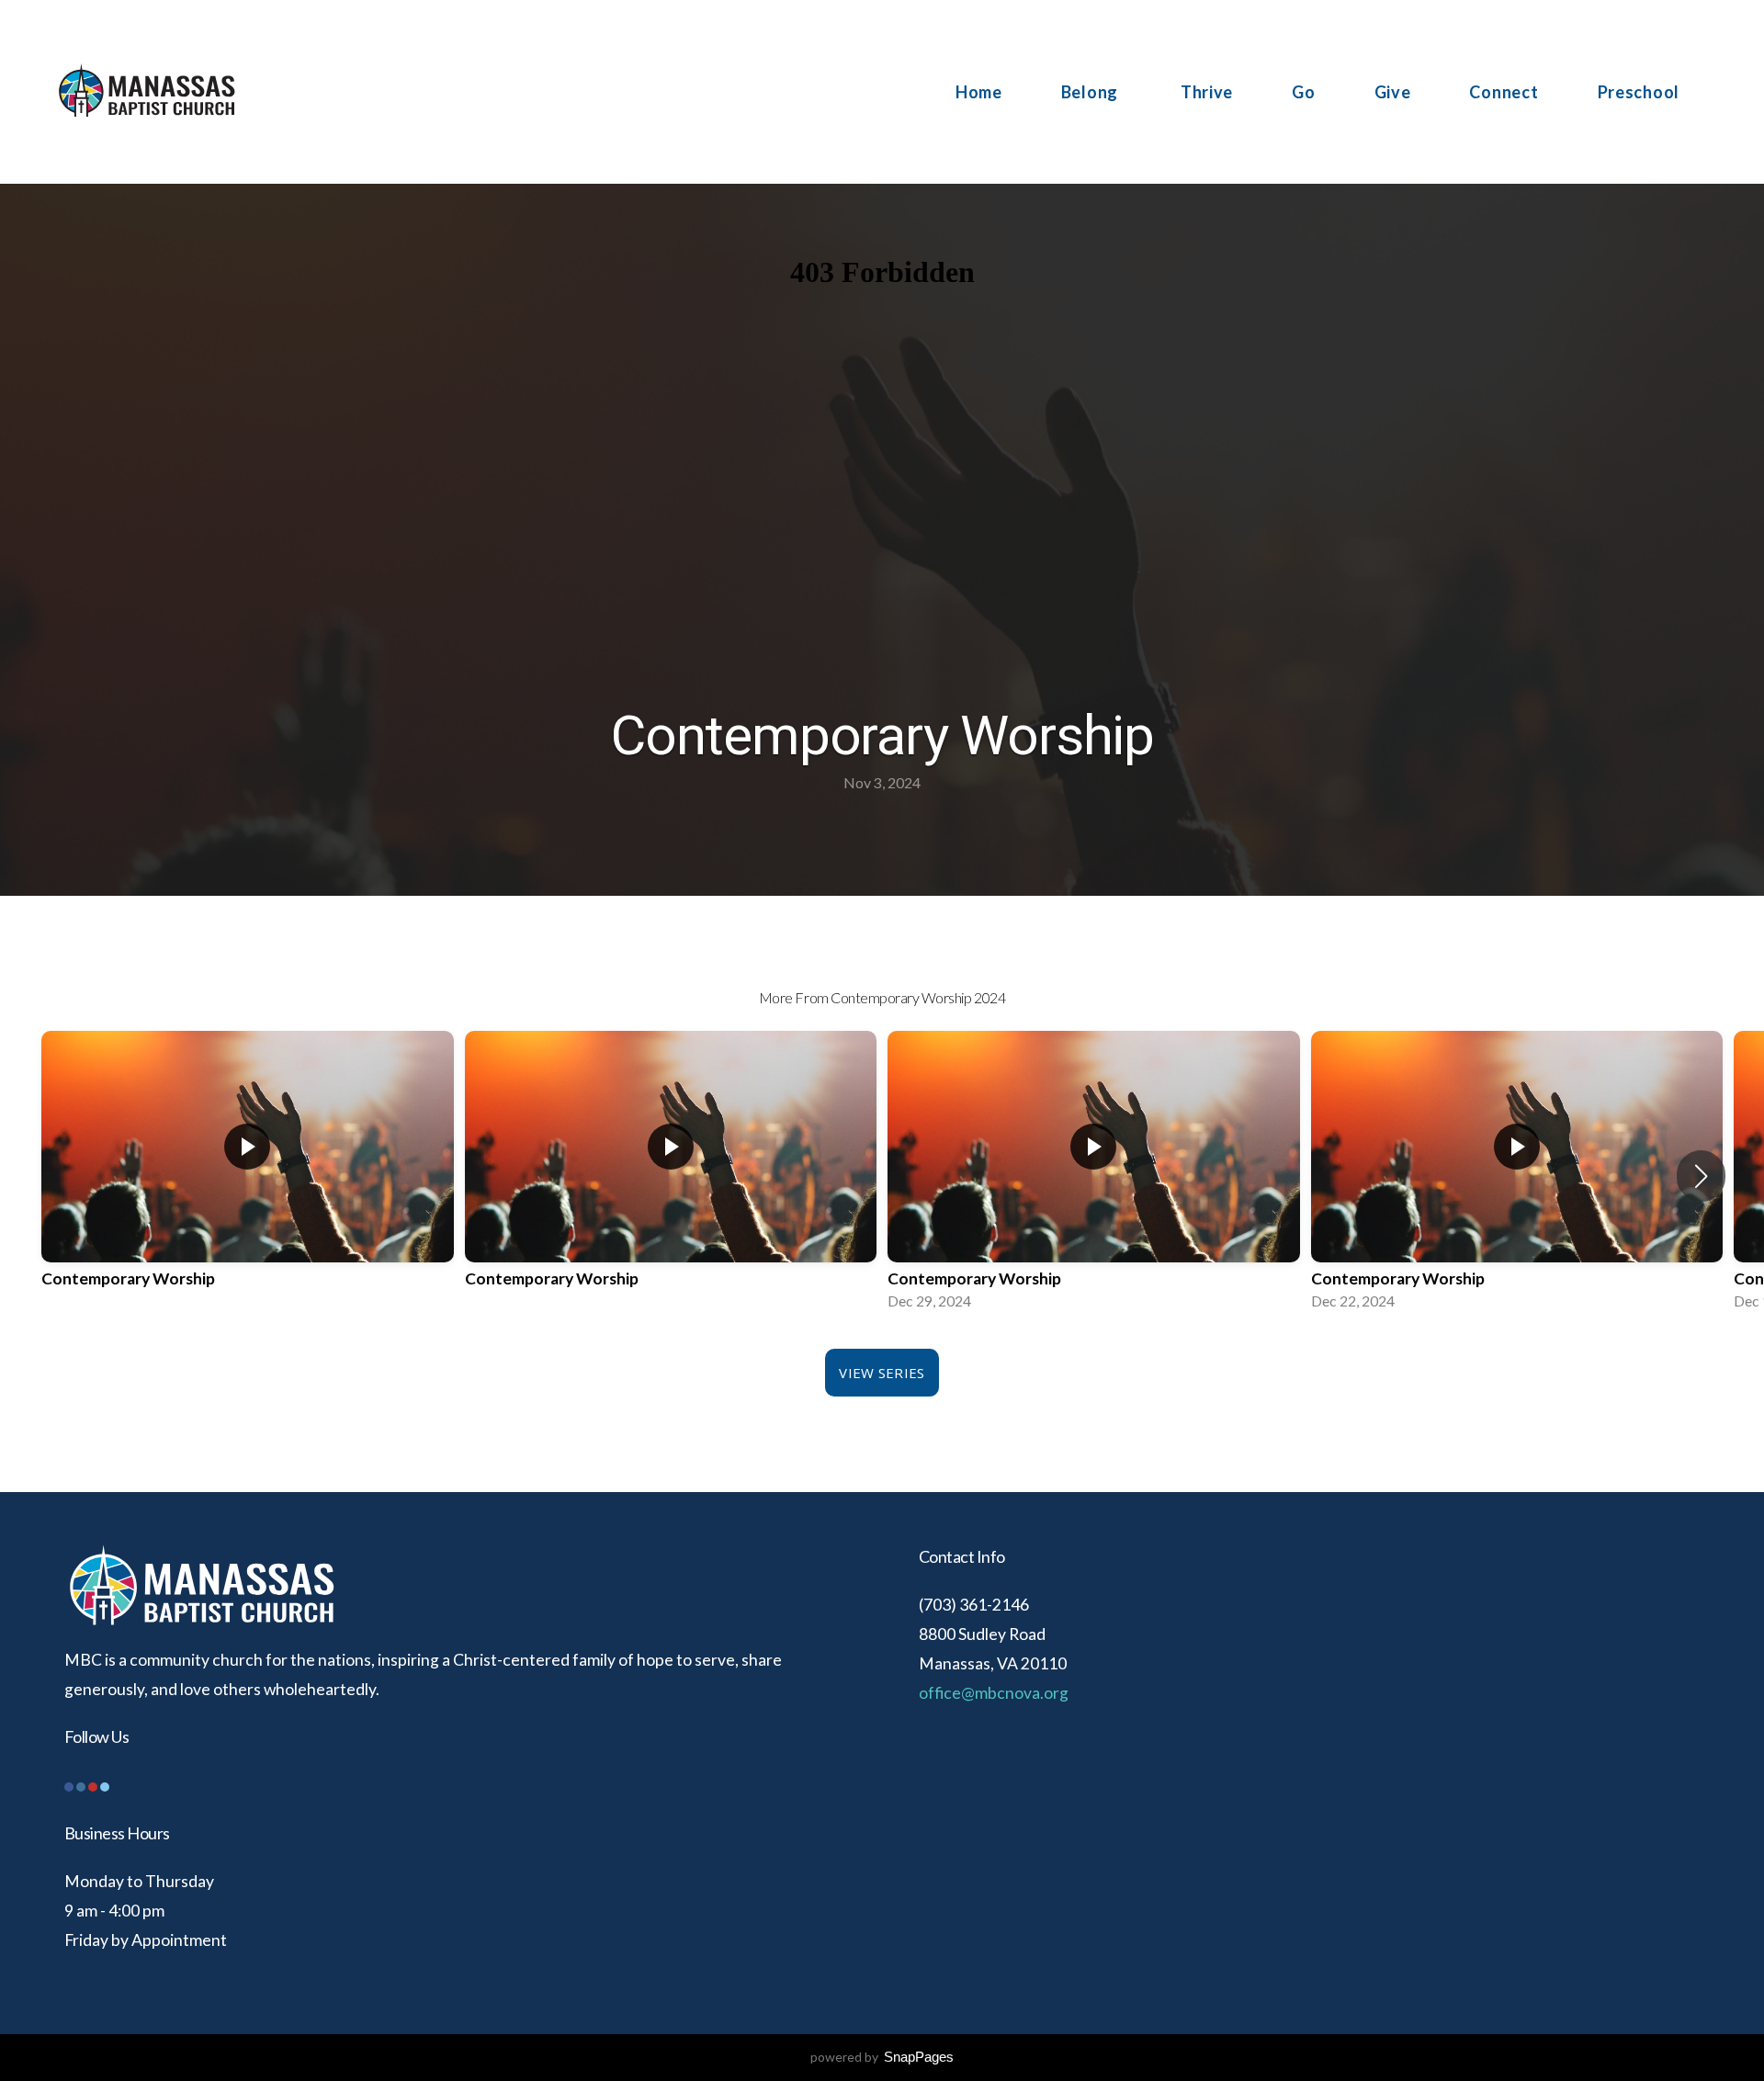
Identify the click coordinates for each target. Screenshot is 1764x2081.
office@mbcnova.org (994, 1693)
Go (1303, 92)
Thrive (1207, 92)
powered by (882, 2057)
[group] (248, 1176)
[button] (1701, 1176)
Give (1393, 92)
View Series (882, 1373)
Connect (1504, 92)
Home (979, 92)
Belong (1091, 92)
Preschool (1639, 92)
